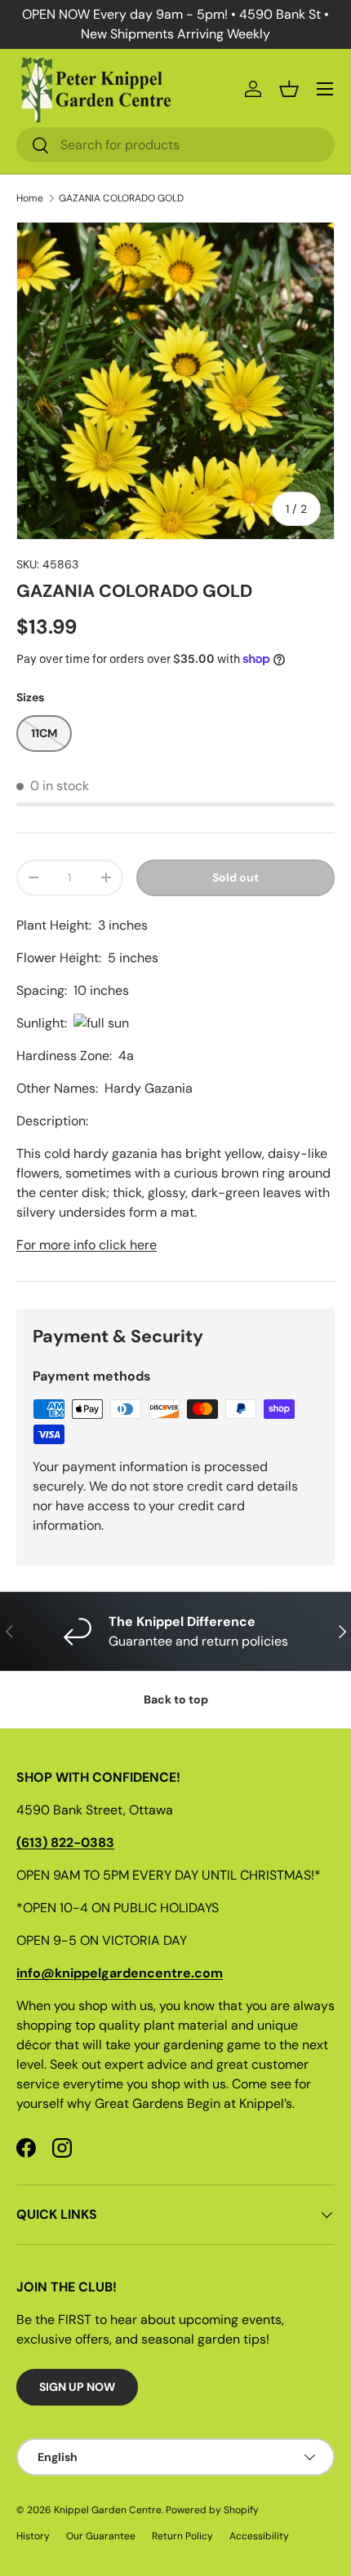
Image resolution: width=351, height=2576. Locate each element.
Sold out (235, 877)
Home (30, 198)
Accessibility (259, 2536)
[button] (289, 89)
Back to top (176, 1699)
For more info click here (87, 1245)
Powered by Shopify (212, 2510)
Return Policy (182, 2536)
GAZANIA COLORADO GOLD (121, 198)
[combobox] (175, 145)
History (33, 2536)
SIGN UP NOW (77, 2387)
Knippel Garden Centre (108, 2510)
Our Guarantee (101, 2536)
